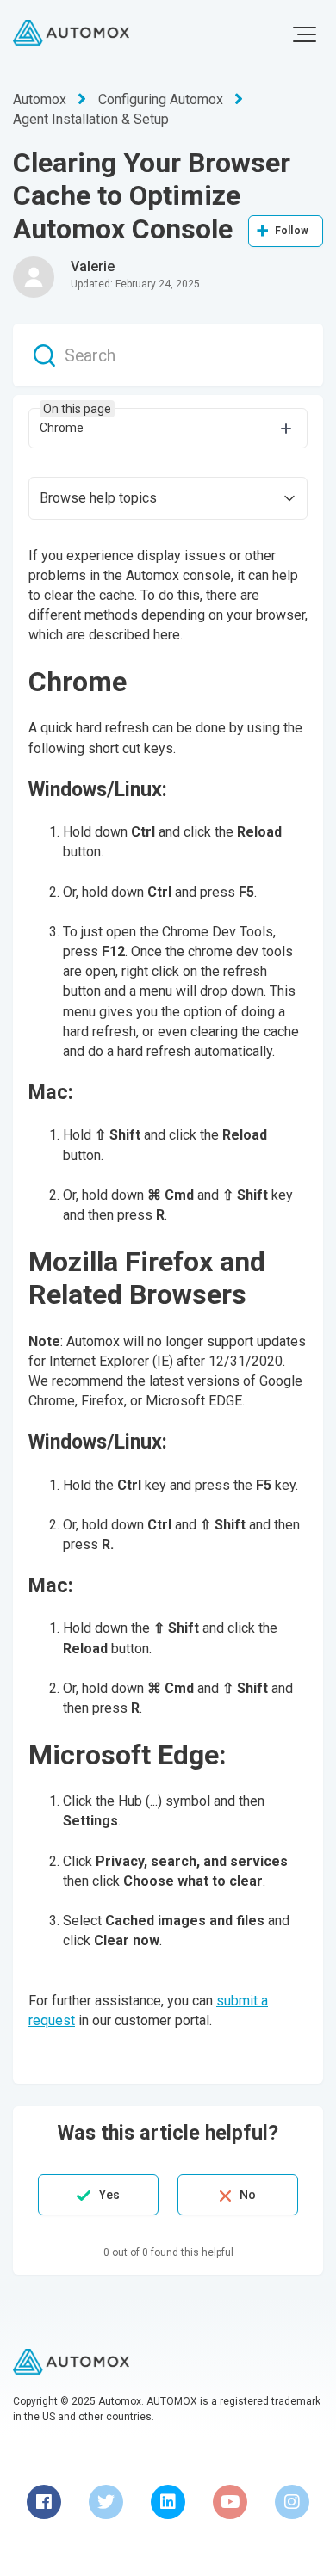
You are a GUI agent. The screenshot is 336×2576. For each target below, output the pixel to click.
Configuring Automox (161, 99)
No (248, 2195)
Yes (109, 2195)
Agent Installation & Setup (91, 119)
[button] (305, 34)
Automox (40, 99)
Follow (292, 231)
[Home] (71, 33)
